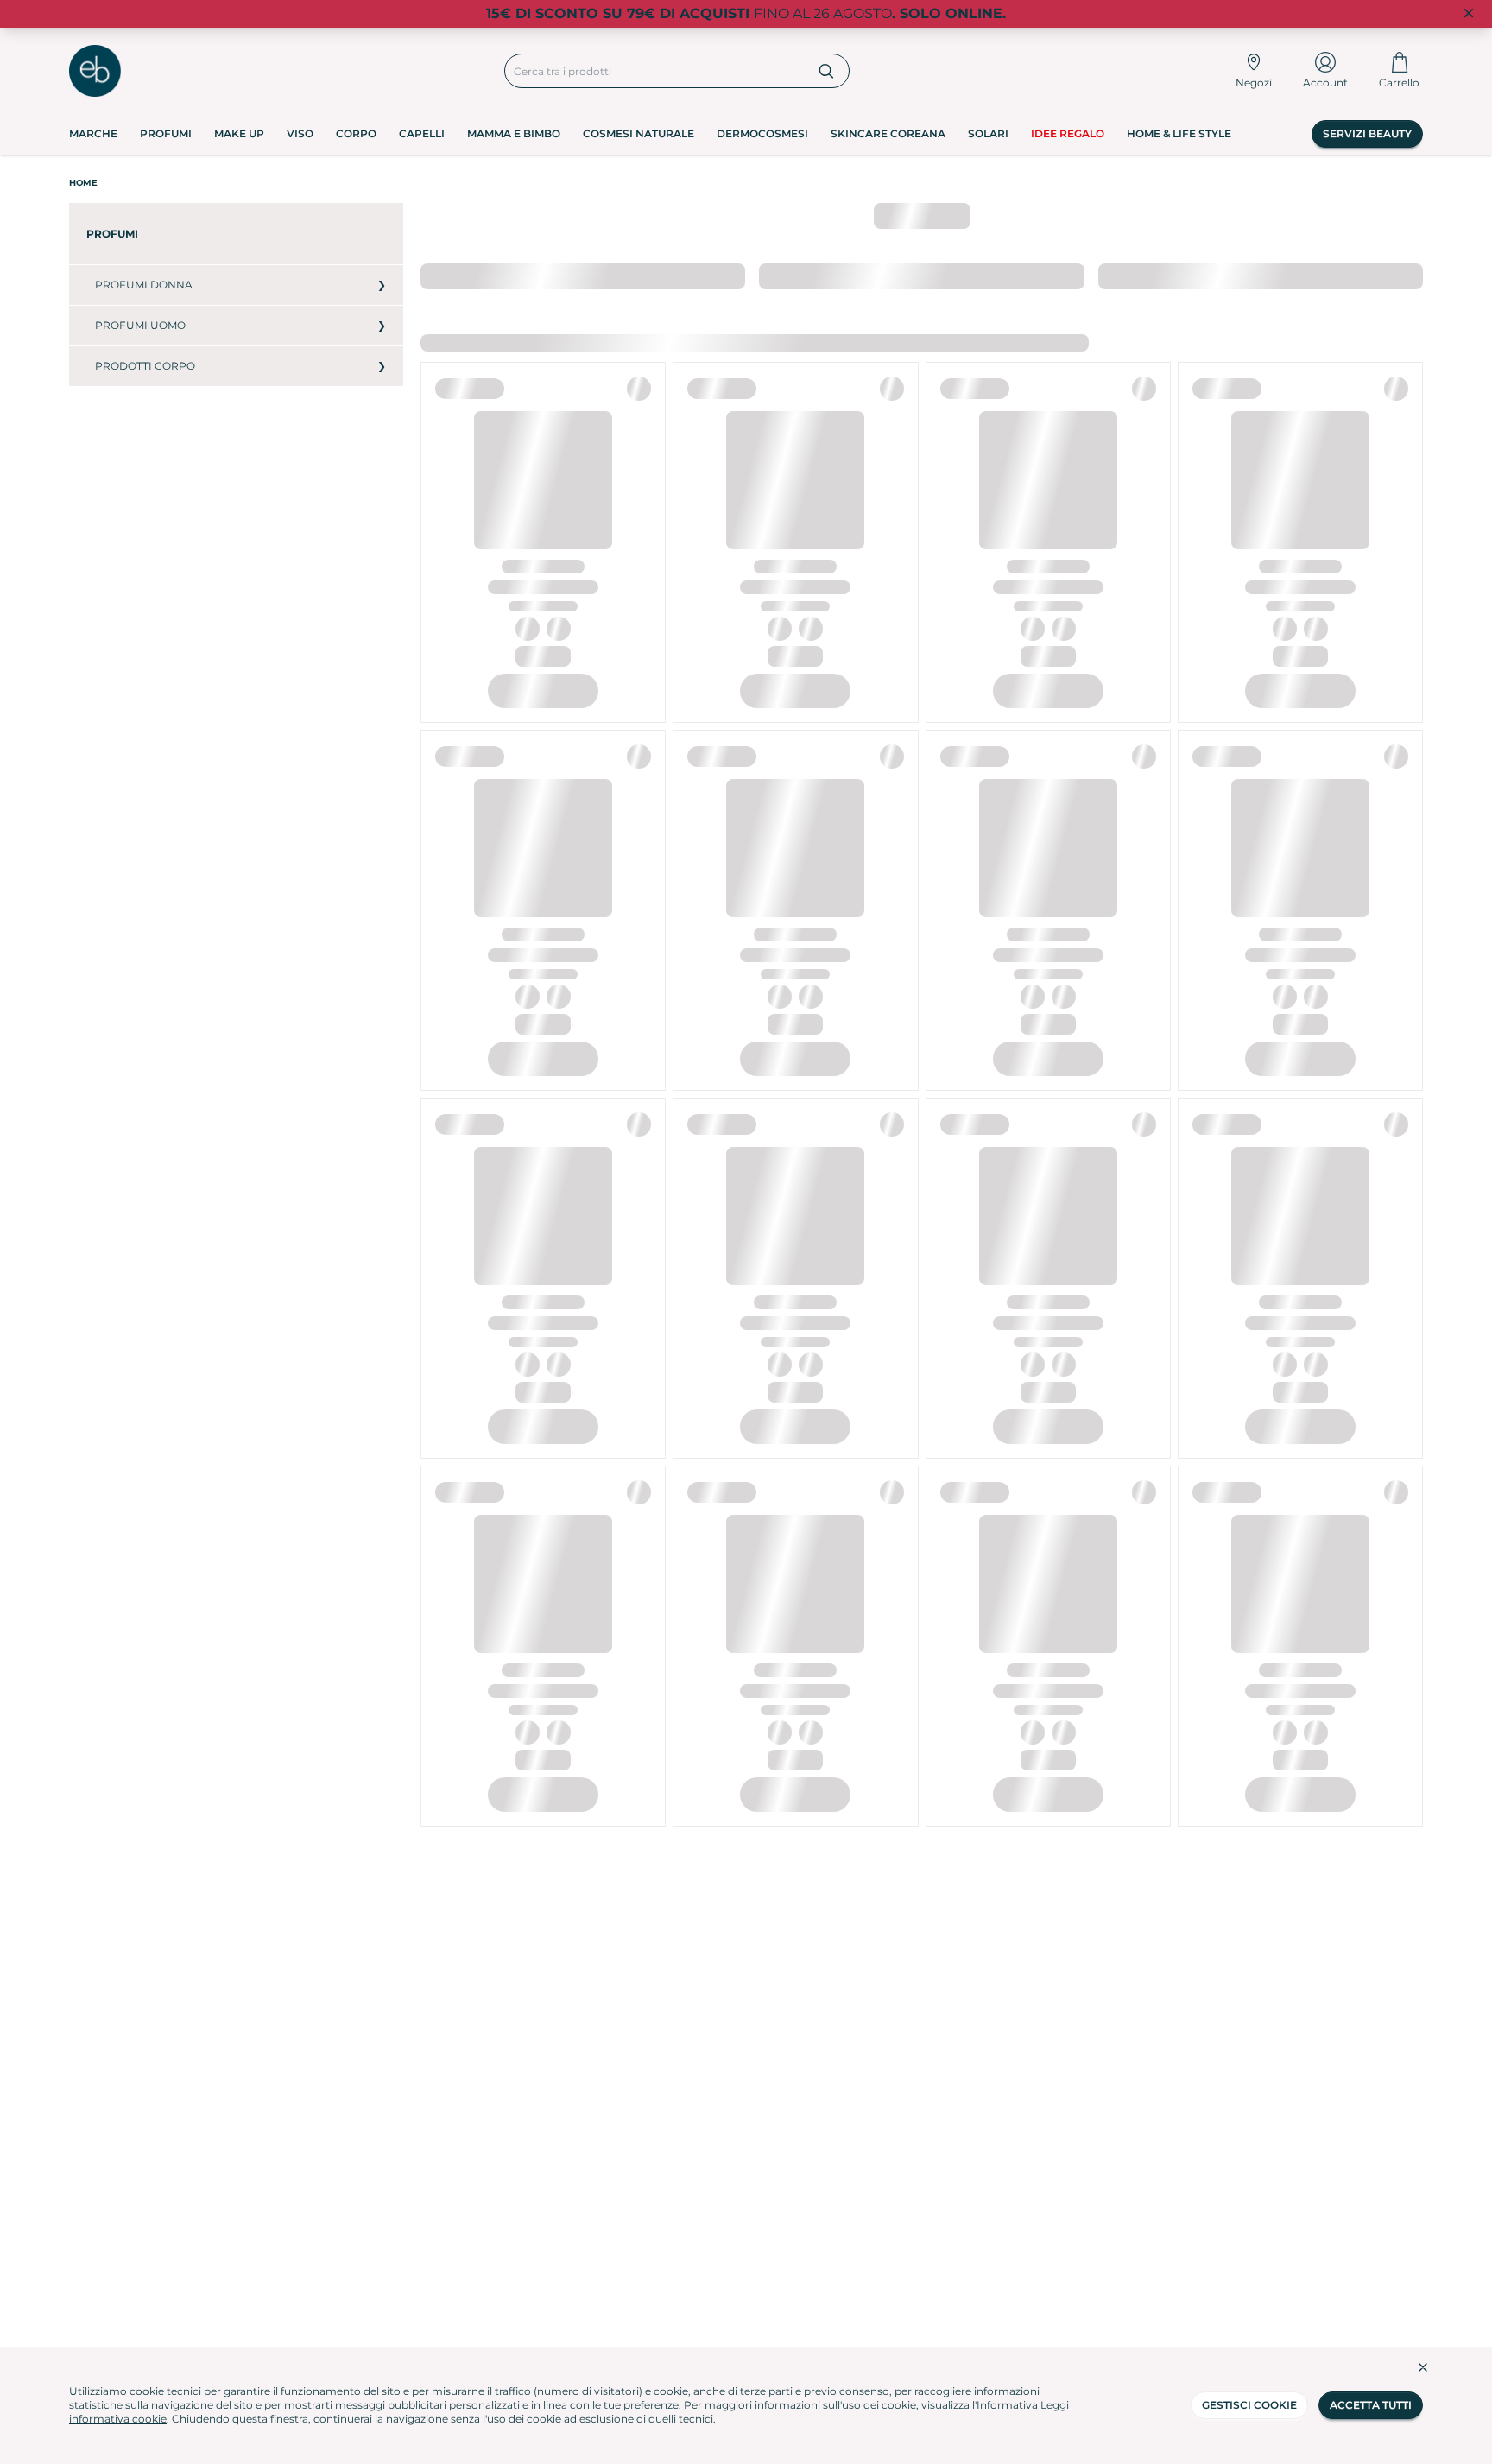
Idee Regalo (1068, 133)
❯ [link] (1408, 275)
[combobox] (655, 71)
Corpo (356, 133)
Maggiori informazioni (787, 343)
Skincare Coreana (888, 133)
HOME (83, 183)
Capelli (422, 133)
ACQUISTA (543, 795)
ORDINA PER (455, 275)
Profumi (166, 133)
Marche (93, 133)
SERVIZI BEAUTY (1367, 133)
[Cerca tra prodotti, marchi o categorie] (827, 71)
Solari (988, 133)
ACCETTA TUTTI (1371, 2405)
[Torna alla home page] (95, 71)
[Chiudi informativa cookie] (1423, 2367)
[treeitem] (236, 234)
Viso (300, 133)
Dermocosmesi (762, 133)
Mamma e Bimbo (514, 133)
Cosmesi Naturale (639, 133)
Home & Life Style (1179, 133)
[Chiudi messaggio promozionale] (1469, 14)
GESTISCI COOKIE (1249, 2405)
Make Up (239, 133)
